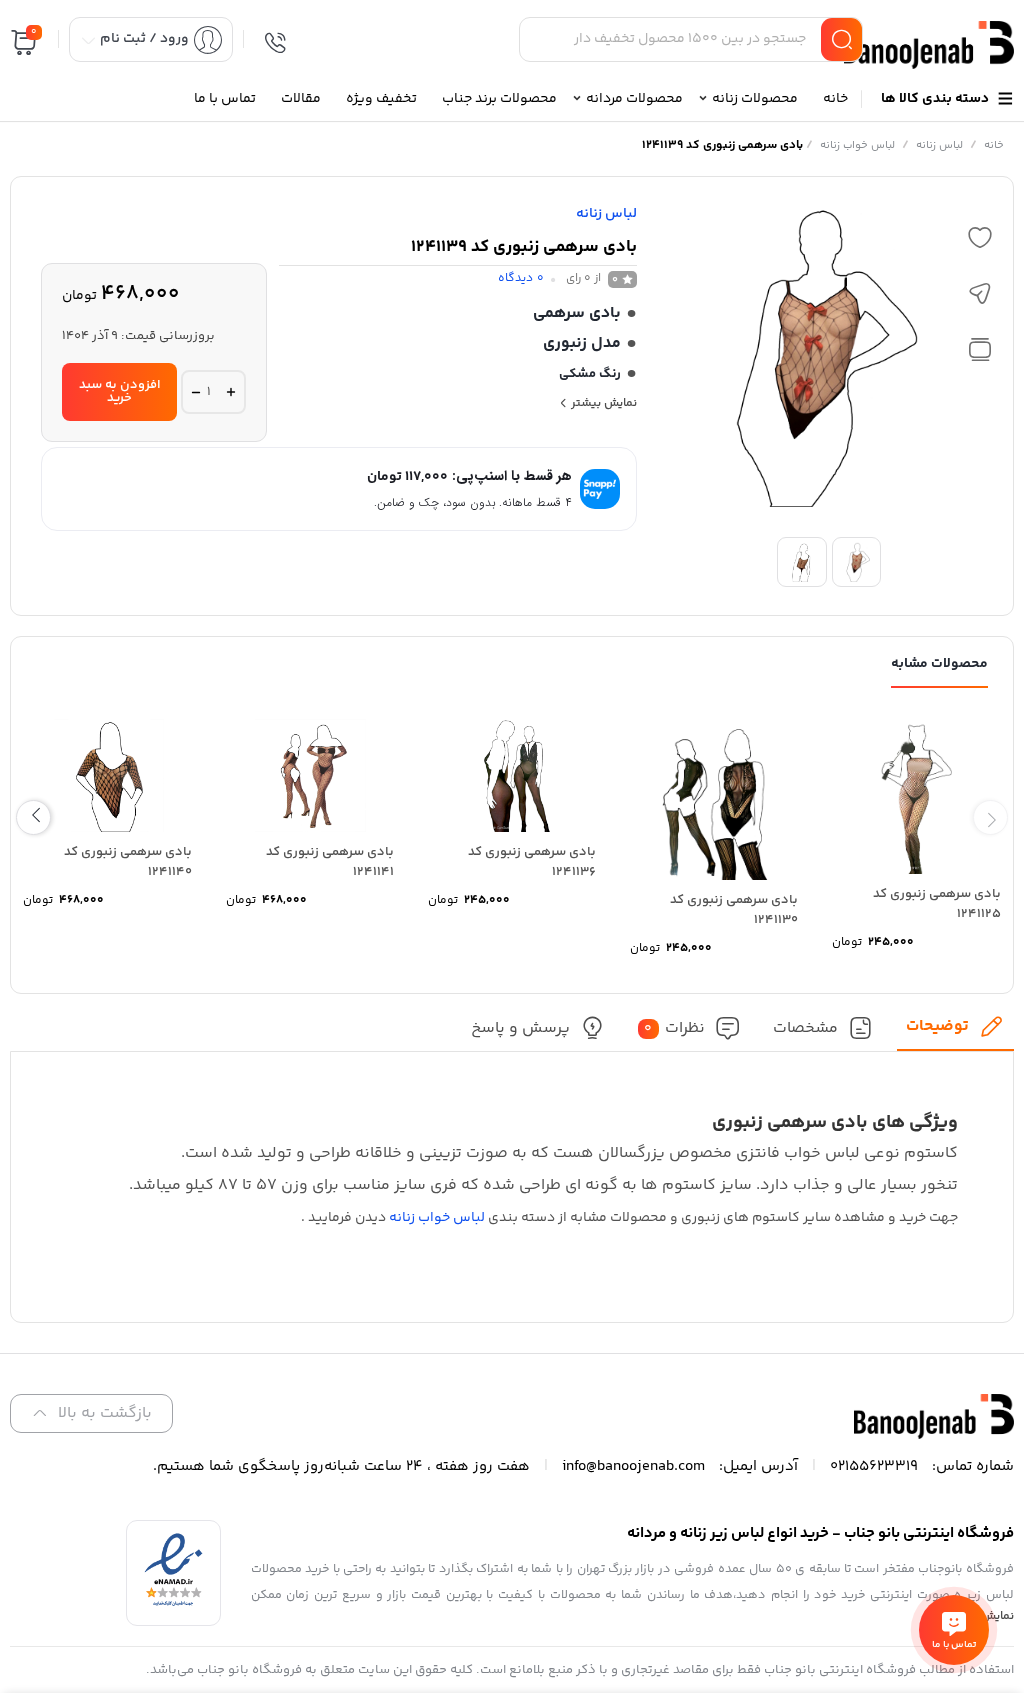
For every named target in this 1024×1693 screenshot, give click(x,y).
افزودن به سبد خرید (120, 391)
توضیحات (937, 1026)
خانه (994, 145)
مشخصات (805, 1028)
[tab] (955, 1032)
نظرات (674, 1028)
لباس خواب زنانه (857, 145)
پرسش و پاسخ (520, 1028)
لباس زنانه (939, 145)
